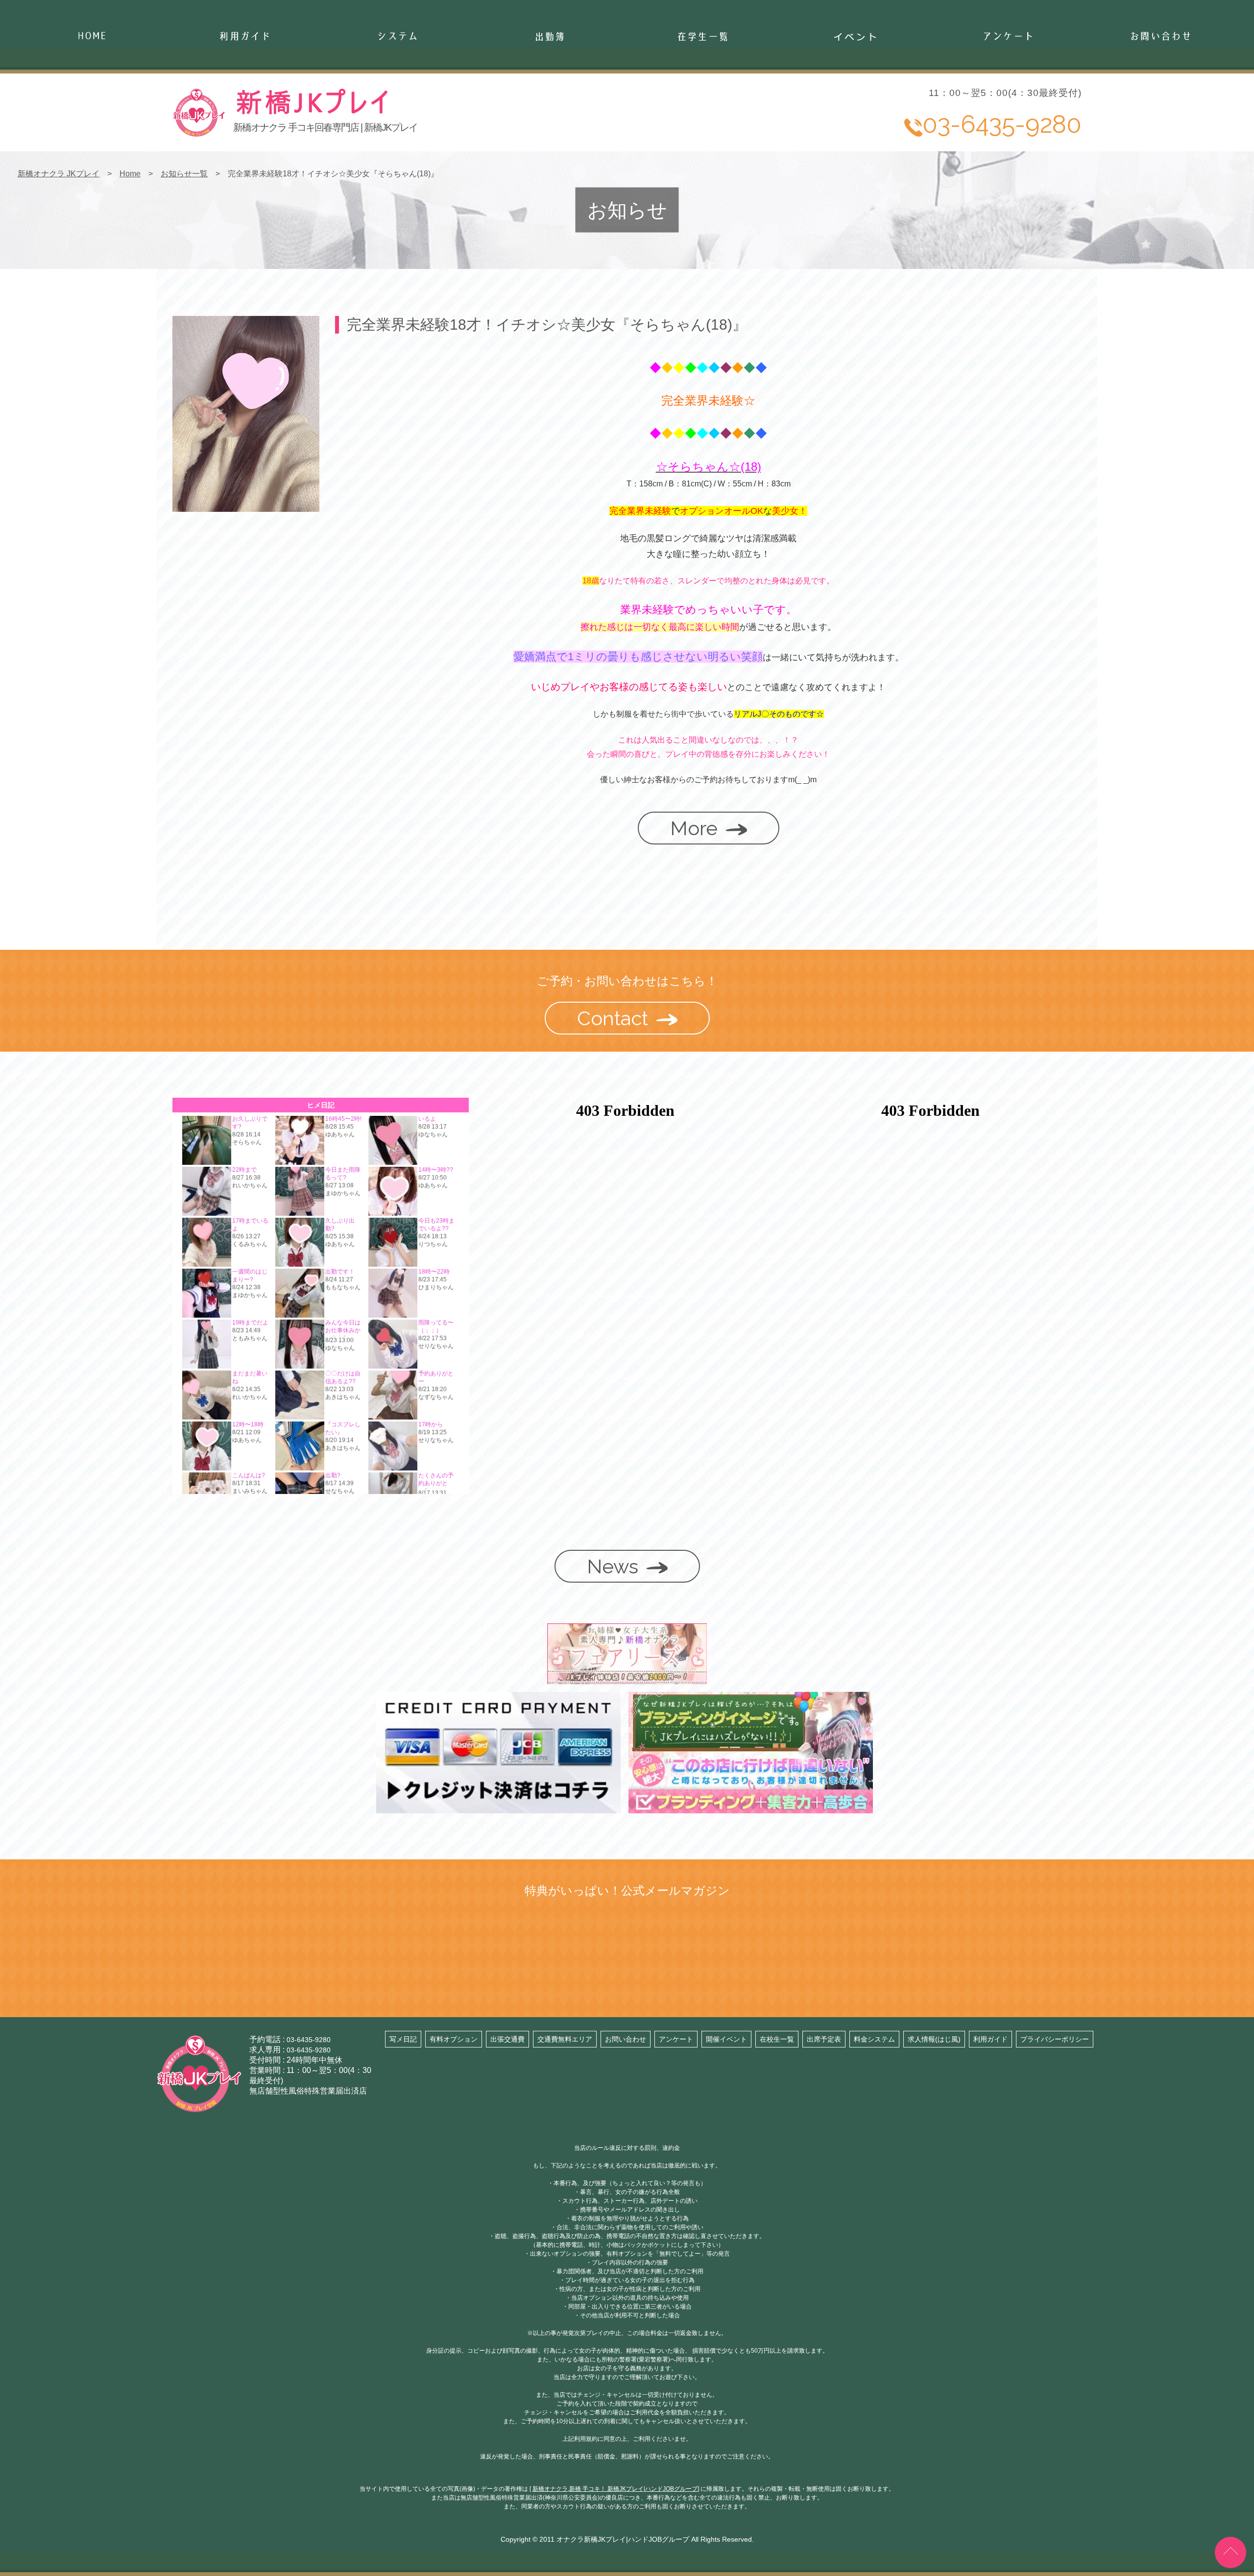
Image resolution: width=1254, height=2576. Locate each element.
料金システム (874, 2039)
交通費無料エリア (565, 2039)
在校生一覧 (777, 2039)
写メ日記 (403, 2039)
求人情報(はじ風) (934, 2039)
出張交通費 (507, 2039)
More (694, 828)
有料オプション (454, 2039)
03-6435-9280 (309, 2040)
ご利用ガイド (244, 83)
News (613, 1566)
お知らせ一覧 (184, 174)
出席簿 (550, 83)
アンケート (1008, 83)
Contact (613, 1018)
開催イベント (726, 2039)
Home (92, 83)
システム (397, 83)
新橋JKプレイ (385, 113)
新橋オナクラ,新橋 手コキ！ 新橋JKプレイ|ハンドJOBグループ (615, 2489)
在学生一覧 (702, 83)
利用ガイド (990, 2039)
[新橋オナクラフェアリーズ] (627, 1679)
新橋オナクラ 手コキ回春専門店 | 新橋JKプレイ (325, 127)
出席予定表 (824, 2039)
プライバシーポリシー (1055, 2039)
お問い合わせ (1160, 83)
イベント (855, 83)
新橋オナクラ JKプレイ (59, 174)
